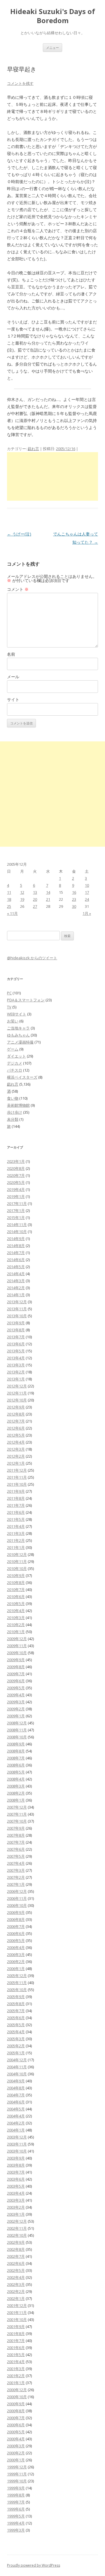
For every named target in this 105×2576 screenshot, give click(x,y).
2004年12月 (17, 2060)
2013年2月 (16, 1372)
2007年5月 (16, 1856)
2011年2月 (16, 1540)
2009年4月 (16, 1695)
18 (9, 899)
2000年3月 (16, 2446)
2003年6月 (16, 2179)
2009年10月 (17, 1653)
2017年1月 (16, 1210)
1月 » (87, 913)
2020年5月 (16, 1182)
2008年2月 (16, 1793)
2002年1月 (16, 2298)
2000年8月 (16, 2411)
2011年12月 (17, 1470)
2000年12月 (17, 2390)
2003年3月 (16, 2200)
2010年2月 (16, 1625)
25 (9, 906)
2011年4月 (16, 1526)
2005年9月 (16, 1997)
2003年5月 (16, 2186)
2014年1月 (16, 1295)
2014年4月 (16, 1274)
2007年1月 (16, 1884)
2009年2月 (16, 1709)
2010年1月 (16, 1632)
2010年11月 (17, 1561)
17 (87, 892)
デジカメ (15, 1063)
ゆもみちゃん (18, 1035)
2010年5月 (16, 1604)
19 (22, 899)
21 (48, 899)
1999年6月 (16, 2509)
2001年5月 (16, 2355)
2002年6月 (16, 2263)
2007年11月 (17, 1814)
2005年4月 (16, 2032)
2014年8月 (16, 1246)
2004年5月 (16, 2109)
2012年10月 (17, 1400)
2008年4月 (16, 1779)
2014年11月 (17, 1225)
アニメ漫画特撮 (20, 1042)
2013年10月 (17, 1316)
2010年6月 (16, 1597)
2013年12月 (17, 1302)
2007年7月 (16, 1842)
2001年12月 (17, 2305)
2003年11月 (17, 2144)
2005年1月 (16, 2053)
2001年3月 (16, 2369)
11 (9, 892)
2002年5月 (16, 2270)
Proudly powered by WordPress (34, 2565)
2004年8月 (16, 2088)
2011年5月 (16, 1519)
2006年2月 (16, 1962)
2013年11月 (17, 1309)
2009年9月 (16, 1660)
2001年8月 (16, 2334)
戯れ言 (33, 449)
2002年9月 (16, 2242)
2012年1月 (16, 1463)
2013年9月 (16, 1323)
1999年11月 (17, 2474)
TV (9, 1007)
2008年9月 (16, 1744)
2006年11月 (17, 1898)
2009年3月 (16, 1702)
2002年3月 (16, 2284)
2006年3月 (16, 1955)
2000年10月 (17, 2397)
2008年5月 (16, 1772)
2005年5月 (16, 2025)
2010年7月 (16, 1590)
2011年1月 (16, 1547)
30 (74, 906)
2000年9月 (16, 2404)
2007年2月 (16, 1877)
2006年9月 (16, 1912)
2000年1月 (16, 2460)
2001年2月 (16, 2376)
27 (35, 906)
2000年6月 (16, 2425)
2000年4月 (16, 2439)
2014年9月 (16, 1239)
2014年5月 (16, 1267)
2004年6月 (16, 2102)
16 (74, 892)
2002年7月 (16, 2256)
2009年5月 (16, 1688)
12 (22, 892)
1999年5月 (16, 2516)
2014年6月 (16, 1260)
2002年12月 (17, 2221)
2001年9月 (16, 2327)
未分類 (13, 1119)
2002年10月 (17, 2235)
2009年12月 (17, 1639)
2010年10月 (17, 1568)
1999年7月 (16, 2502)
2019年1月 (16, 1196)
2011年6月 (16, 1512)
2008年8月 (16, 1751)
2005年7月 (16, 2011)
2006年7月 (16, 1926)
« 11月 (12, 913)
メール (13, 677)
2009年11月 (17, 1646)
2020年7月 (16, 1175)
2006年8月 (16, 1919)
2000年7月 (16, 2418)
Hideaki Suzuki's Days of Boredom (53, 16)
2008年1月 (16, 1800)
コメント (18, 589)
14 (48, 892)
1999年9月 (16, 2488)
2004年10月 (17, 2074)
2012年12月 (17, 1386)
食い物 (13, 1098)
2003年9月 (16, 2158)
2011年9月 (16, 1491)
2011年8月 (16, 1498)
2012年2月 (16, 1456)
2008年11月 (17, 1730)
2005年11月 (17, 1983)
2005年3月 (16, 2039)
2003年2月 (16, 2207)
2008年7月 (16, 1758)
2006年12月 (17, 1891)
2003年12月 (17, 2137)
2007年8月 (16, 1835)
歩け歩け (15, 1112)
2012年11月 (17, 1393)
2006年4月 (16, 1948)
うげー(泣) (19, 534)
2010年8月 (16, 1583)
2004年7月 (16, 2095)
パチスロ (15, 1070)
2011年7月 (16, 1505)
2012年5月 (16, 1435)
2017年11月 (17, 1203)
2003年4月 (16, 2193)
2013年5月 (16, 1351)
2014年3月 (16, 1281)
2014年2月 (16, 1288)
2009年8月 (16, 1667)
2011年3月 (16, 1533)
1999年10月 (17, 2481)
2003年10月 (17, 2151)
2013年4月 (16, 1358)
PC (9, 993)
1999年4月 (16, 2523)
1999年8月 (16, 2495)
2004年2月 (16, 2123)
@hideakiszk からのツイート (32, 958)
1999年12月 (17, 2467)
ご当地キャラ (18, 1028)
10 (87, 885)
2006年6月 (16, 1933)
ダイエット (16, 1056)
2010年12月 (17, 1554)
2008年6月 (16, 1765)
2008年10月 (17, 1737)
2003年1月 (16, 2214)
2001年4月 (16, 2362)
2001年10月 (17, 2320)
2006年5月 (16, 1940)
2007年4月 (16, 1863)
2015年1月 (16, 1218)
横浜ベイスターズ (22, 1077)
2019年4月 (16, 1189)
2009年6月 (16, 1681)
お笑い (13, 1021)
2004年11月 (17, 2067)
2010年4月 (16, 1611)
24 (87, 899)
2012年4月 (16, 1442)
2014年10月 (17, 1232)
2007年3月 (16, 1870)
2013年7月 (16, 1337)
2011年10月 (17, 1484)
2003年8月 (16, 2165)
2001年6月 (16, 2348)
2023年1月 (16, 1161)
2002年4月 (16, 2277)
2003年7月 (16, 2172)
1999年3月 (16, 2530)
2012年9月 (16, 1407)
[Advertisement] (52, 476)
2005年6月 (16, 2018)
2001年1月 (16, 2383)
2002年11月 (17, 2228)
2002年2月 (16, 2291)
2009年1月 (16, 1716)
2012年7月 (16, 1421)
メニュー (52, 48)
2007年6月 (16, 1849)
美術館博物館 (18, 1105)
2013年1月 (16, 1379)
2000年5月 (16, 2432)
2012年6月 (16, 1428)
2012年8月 (16, 1414)
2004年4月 (16, 2116)
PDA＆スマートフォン (26, 1000)
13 (35, 892)
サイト (13, 699)
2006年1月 (16, 1969)
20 (35, 899)
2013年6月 (16, 1344)
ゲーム (13, 1049)
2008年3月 (16, 1786)
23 (74, 899)
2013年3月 (16, 1365)
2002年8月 (16, 2249)
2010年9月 (16, 1575)
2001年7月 (16, 2341)
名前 (11, 654)
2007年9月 (16, 1828)
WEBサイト (17, 1014)
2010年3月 (16, 1618)
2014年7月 (16, 1253)
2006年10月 (17, 1905)
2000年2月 (16, 2453)
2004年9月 (16, 2081)
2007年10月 (17, 1821)
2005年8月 (16, 2004)
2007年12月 (17, 1807)
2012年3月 (16, 1449)
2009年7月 (16, 1674)
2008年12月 (17, 1723)
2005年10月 (17, 1990)
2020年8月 (16, 1168)
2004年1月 (16, 2130)
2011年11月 (17, 1477)
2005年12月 (17, 1976)
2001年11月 (17, 2312)
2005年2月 (16, 2046)
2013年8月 (16, 1330)
